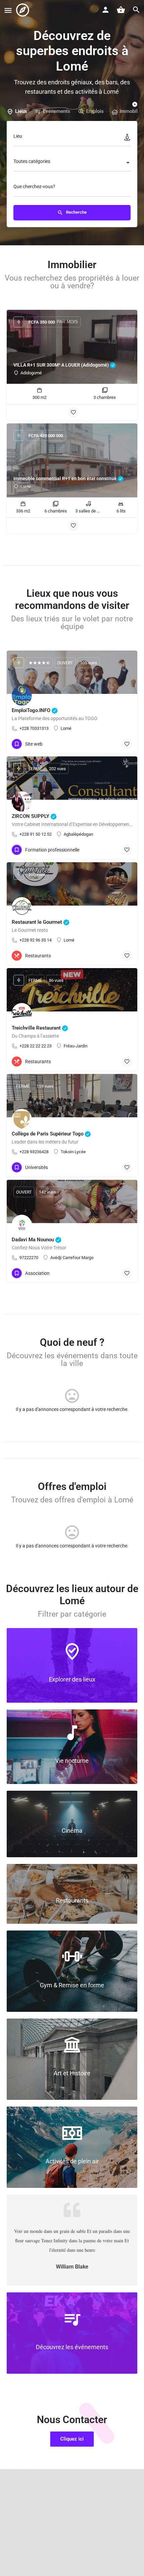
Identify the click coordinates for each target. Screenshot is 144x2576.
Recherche (76, 213)
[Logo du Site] (23, 10)
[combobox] (72, 163)
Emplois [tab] (95, 111)
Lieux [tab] (21, 111)
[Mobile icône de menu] (8, 10)
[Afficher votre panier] (121, 10)
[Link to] (72, 1665)
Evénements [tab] (57, 111)
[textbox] (72, 163)
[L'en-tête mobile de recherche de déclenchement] (136, 10)
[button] (72, 2439)
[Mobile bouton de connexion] (105, 10)
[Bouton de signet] (73, 412)
